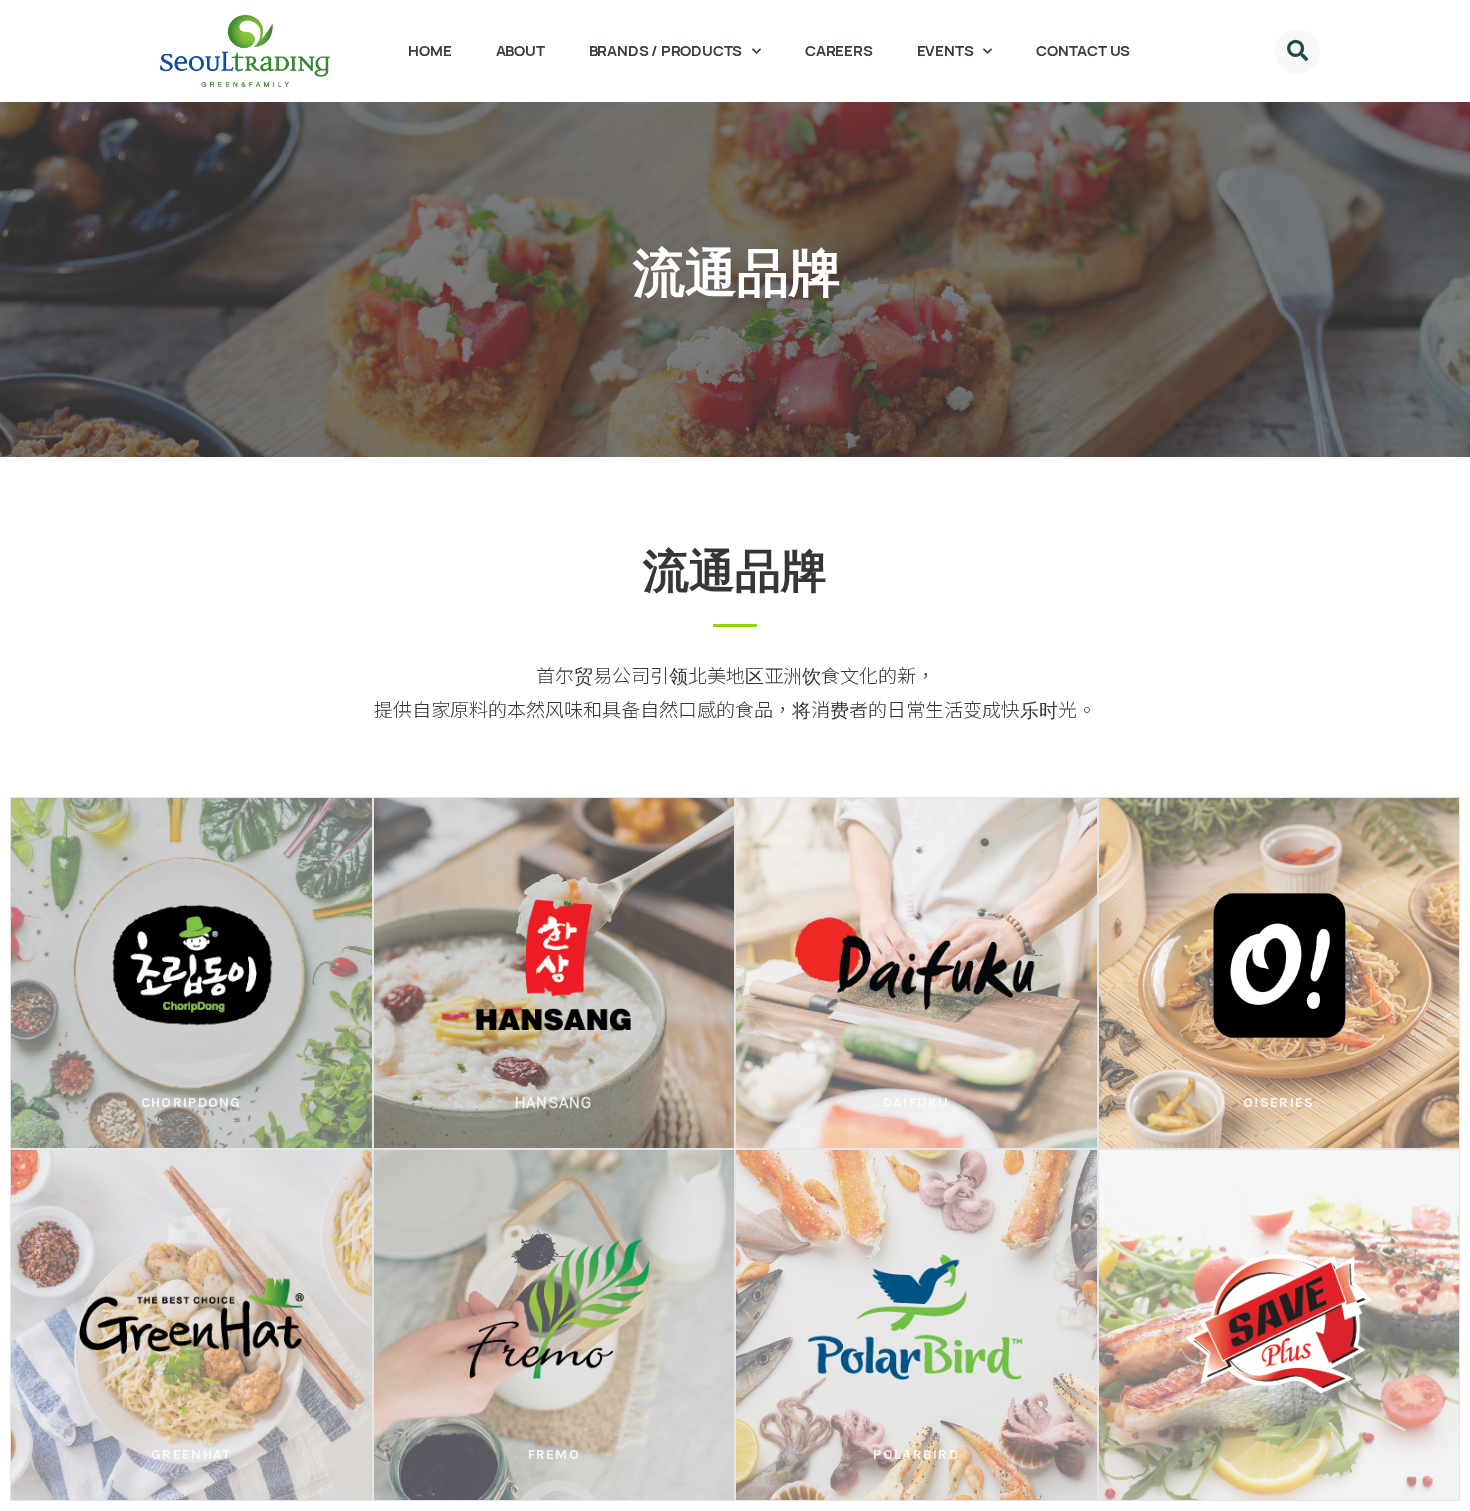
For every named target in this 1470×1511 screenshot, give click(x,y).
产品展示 (191, 1031)
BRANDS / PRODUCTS (666, 51)
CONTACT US (1083, 51)
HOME (429, 51)
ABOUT (520, 51)
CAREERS (839, 51)
